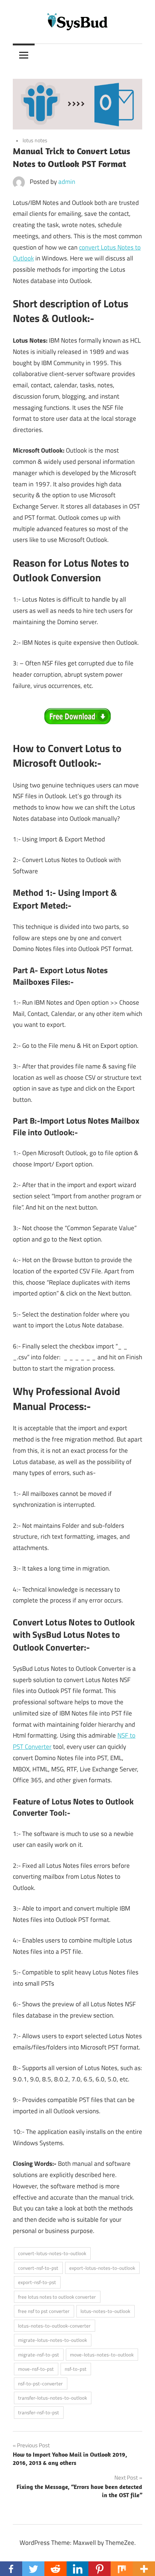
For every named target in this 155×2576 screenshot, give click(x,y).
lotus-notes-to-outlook (105, 2311)
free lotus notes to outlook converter (57, 2297)
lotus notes (35, 140)
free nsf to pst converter (44, 2311)
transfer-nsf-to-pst (39, 2412)
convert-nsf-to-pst (38, 2268)
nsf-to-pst (76, 2369)
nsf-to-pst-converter (40, 2383)
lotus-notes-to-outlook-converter (54, 2326)
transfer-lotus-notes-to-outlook (52, 2398)
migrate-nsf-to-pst (39, 2355)
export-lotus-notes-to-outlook (102, 2268)
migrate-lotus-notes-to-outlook (52, 2340)
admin (67, 182)
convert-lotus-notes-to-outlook (52, 2253)
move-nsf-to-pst (36, 2369)
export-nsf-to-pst (37, 2282)
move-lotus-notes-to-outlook (102, 2355)
